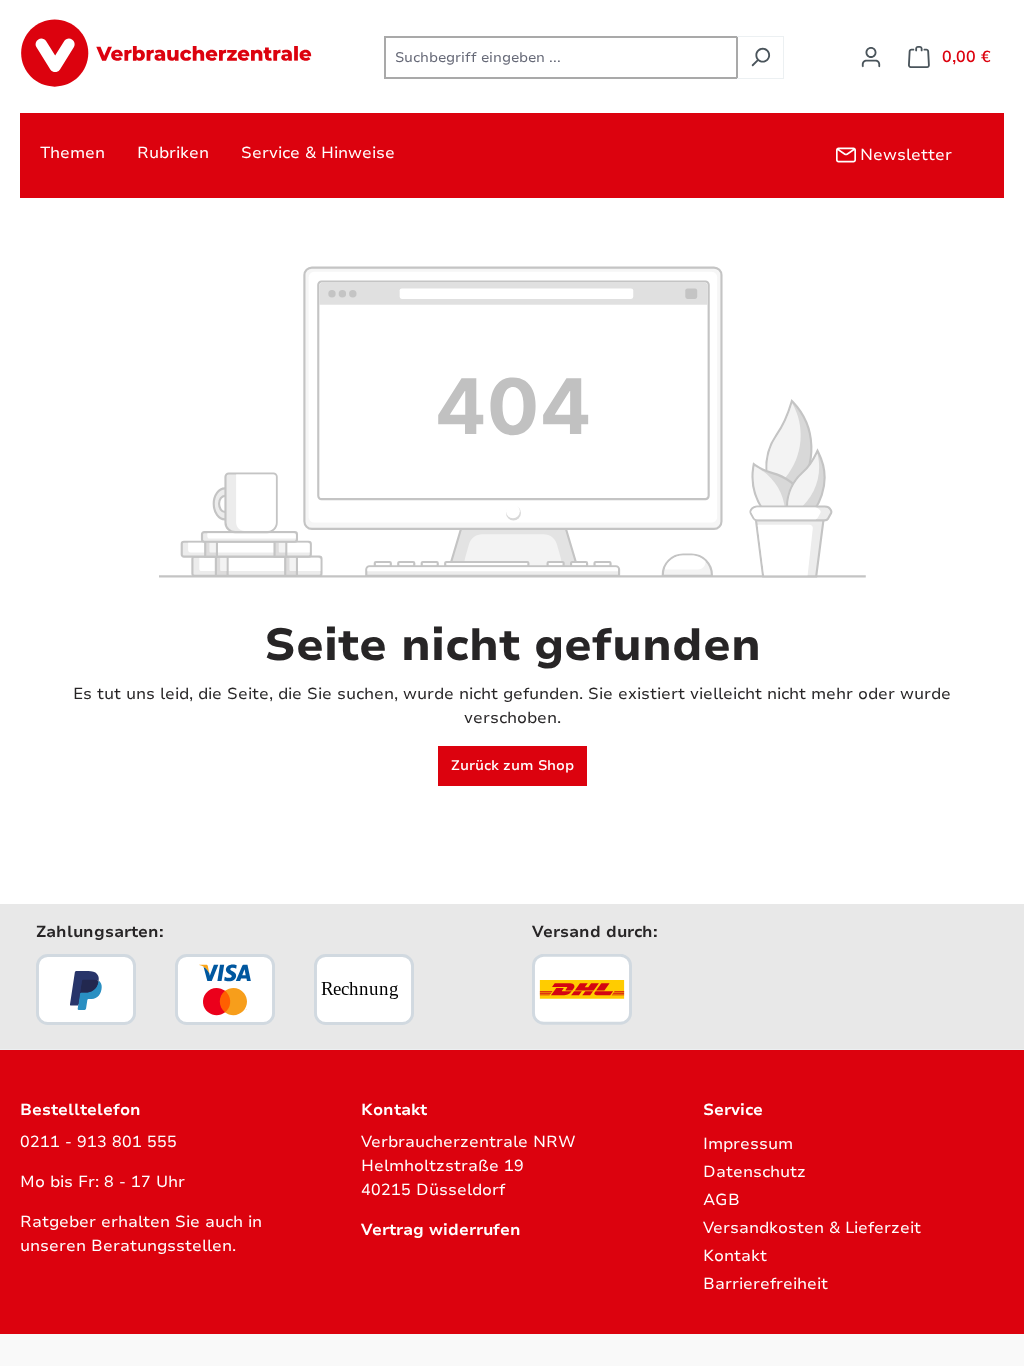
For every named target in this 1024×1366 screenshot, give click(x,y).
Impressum (748, 1144)
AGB (721, 1200)
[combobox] (561, 57)
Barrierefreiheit (765, 1284)
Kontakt (735, 1256)
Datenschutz (754, 1172)
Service (733, 1110)
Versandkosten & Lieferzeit (812, 1228)
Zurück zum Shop (512, 765)
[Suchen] (760, 57)
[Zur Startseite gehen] (170, 53)
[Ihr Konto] (871, 57)
